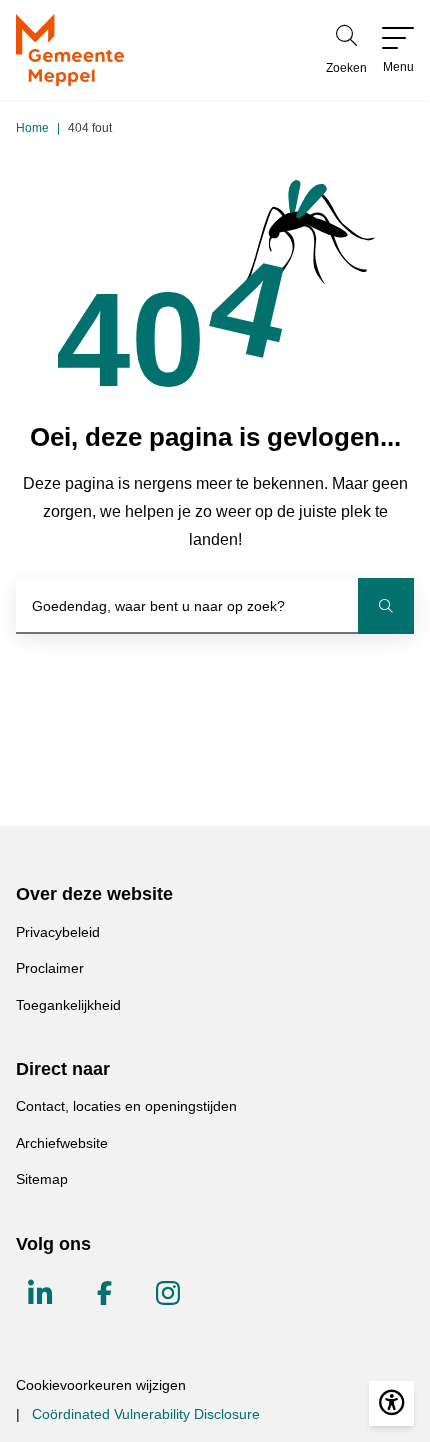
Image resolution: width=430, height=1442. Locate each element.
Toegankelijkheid (68, 1005)
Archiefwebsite (62, 1143)
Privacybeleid (58, 932)
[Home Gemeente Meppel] (70, 50)
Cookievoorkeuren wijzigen (101, 1385)
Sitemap (42, 1179)
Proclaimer (50, 968)
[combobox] (215, 606)
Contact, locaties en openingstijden (126, 1106)
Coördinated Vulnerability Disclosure (146, 1414)
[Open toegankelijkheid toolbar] (391, 1403)
